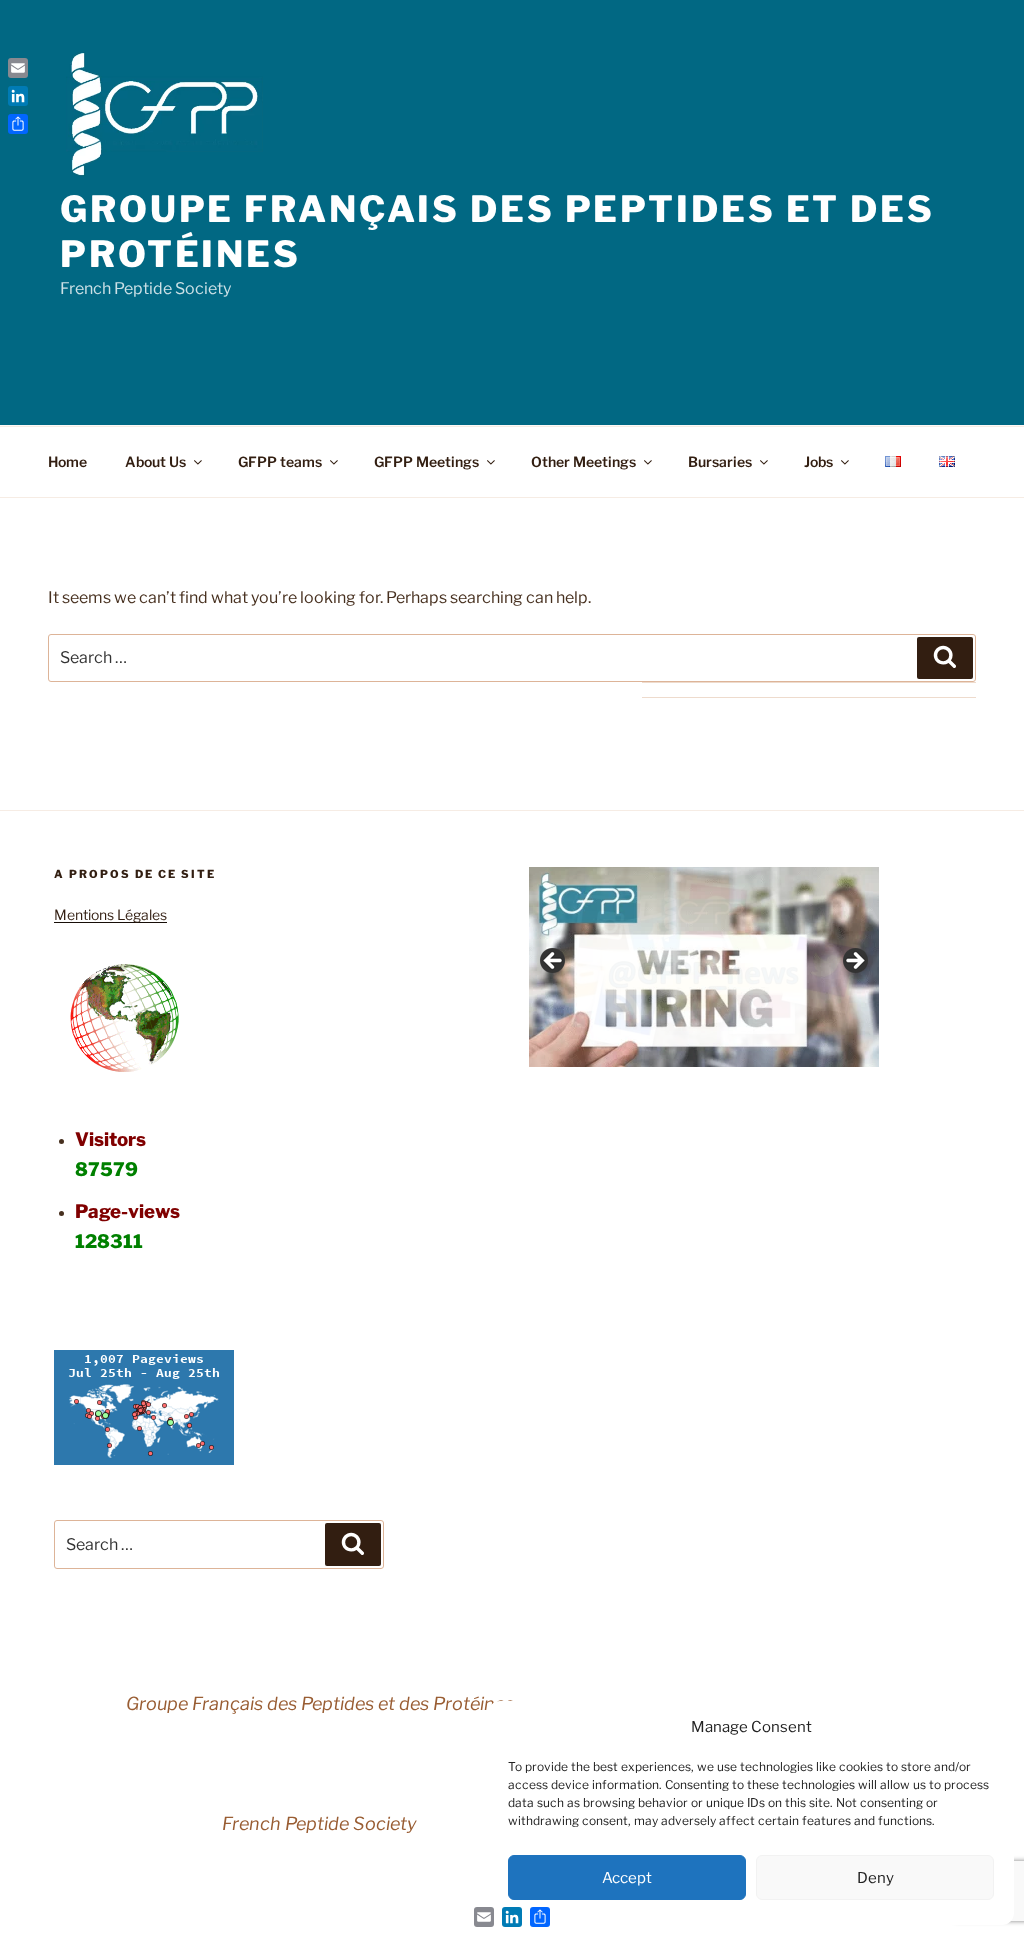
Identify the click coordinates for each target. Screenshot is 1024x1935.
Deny (875, 1878)
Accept (627, 1878)
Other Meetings (583, 461)
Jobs (818, 461)
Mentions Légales (110, 914)
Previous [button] (554, 962)
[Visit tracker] (144, 1459)
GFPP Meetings (426, 461)
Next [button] (854, 962)
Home (67, 461)
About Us (155, 461)
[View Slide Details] (704, 967)
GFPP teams (280, 461)
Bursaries (720, 461)
